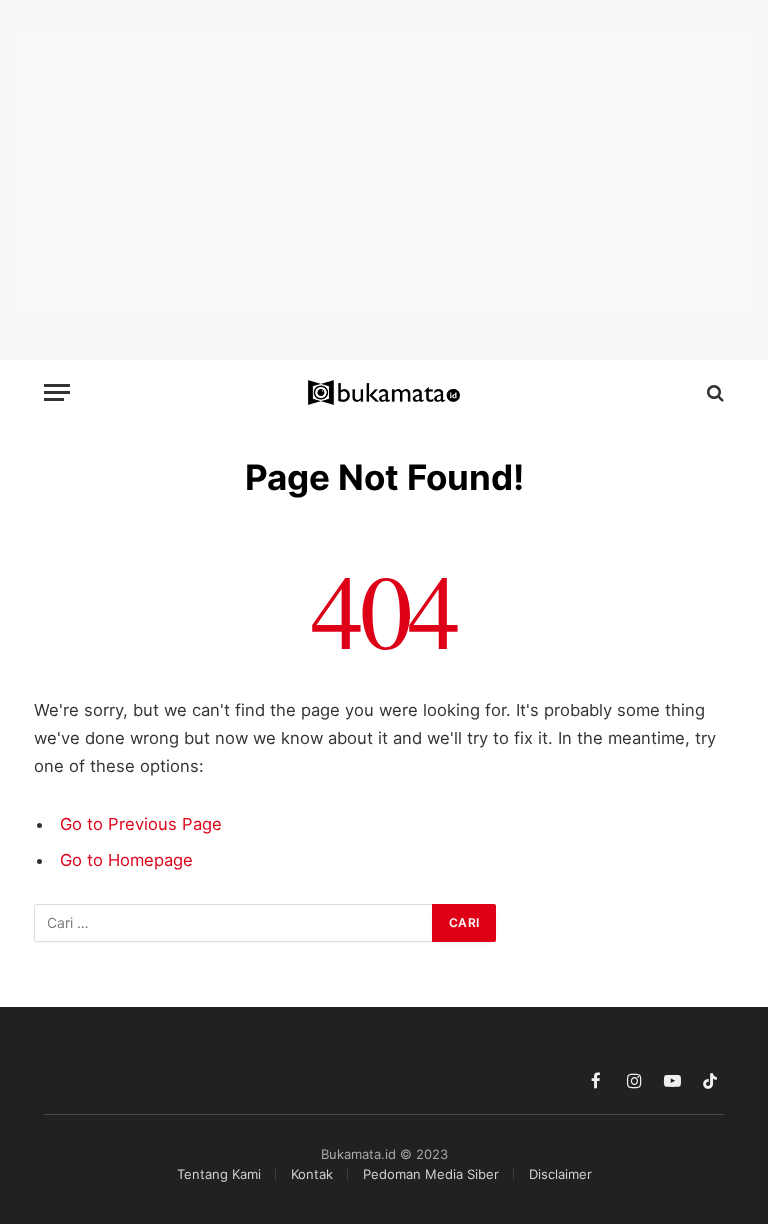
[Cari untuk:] (234, 923)
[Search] (713, 392)
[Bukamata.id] (384, 393)
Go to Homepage (126, 860)
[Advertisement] (384, 170)
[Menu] (57, 392)
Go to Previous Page (141, 824)
